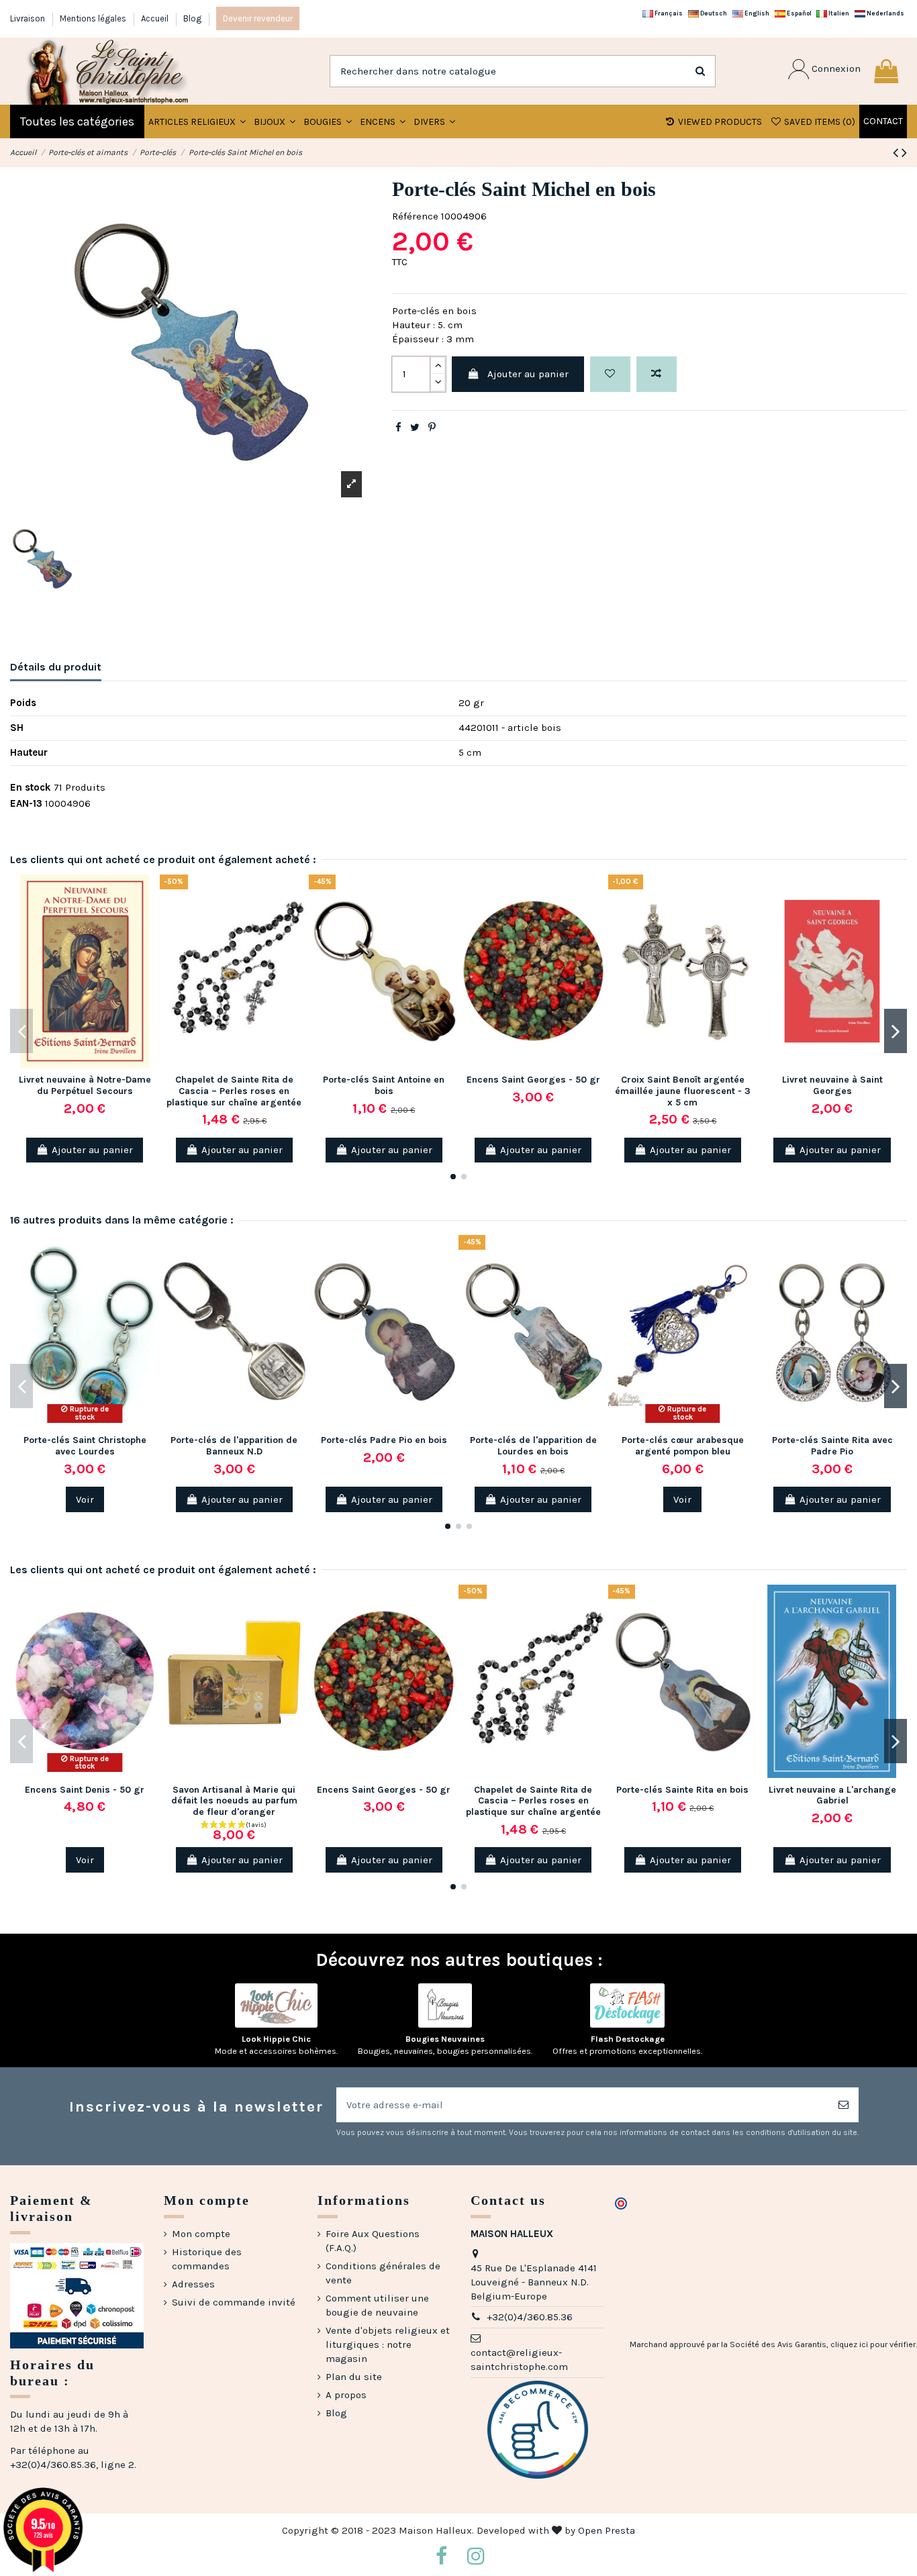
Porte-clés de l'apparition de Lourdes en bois (533, 1446)
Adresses (193, 2284)
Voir (85, 1499)
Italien (838, 13)
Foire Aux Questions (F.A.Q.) (373, 2241)
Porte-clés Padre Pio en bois (384, 1440)
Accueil (156, 18)
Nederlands (885, 13)
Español (799, 13)
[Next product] (904, 153)
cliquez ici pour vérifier (873, 2344)
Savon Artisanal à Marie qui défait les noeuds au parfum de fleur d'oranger (234, 1801)
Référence (415, 216)
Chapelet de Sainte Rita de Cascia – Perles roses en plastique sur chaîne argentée (234, 1091)
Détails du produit (56, 667)
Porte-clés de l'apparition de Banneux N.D (234, 1446)
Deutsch (713, 13)
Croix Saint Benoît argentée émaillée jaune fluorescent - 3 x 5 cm (683, 1091)
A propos (346, 2395)
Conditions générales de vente (383, 2273)
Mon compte (201, 2234)
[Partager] (398, 428)
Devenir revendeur (258, 18)
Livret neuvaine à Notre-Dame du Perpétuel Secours (85, 1085)
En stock (31, 787)
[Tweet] (415, 428)
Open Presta (607, 2530)
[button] (275, 121)
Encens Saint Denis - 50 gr (85, 1790)
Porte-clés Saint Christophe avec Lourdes (85, 1446)
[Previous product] (897, 153)
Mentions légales (94, 18)
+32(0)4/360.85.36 (530, 2317)
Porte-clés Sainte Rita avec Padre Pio (832, 1446)
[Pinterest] (432, 428)
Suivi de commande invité (234, 2302)
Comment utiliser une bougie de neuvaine (377, 2305)
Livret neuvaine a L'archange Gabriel (832, 1795)
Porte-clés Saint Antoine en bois (384, 1085)
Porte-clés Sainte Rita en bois (682, 1790)
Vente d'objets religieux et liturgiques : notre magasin (388, 2344)
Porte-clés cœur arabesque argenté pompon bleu (683, 1446)
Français (668, 13)
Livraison (29, 18)
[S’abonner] (843, 2105)
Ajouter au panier (528, 374)
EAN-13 (26, 803)
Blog (192, 18)
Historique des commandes (207, 2259)
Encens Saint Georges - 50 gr (533, 1080)
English (756, 13)
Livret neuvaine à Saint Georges (832, 1085)
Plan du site (354, 2377)
